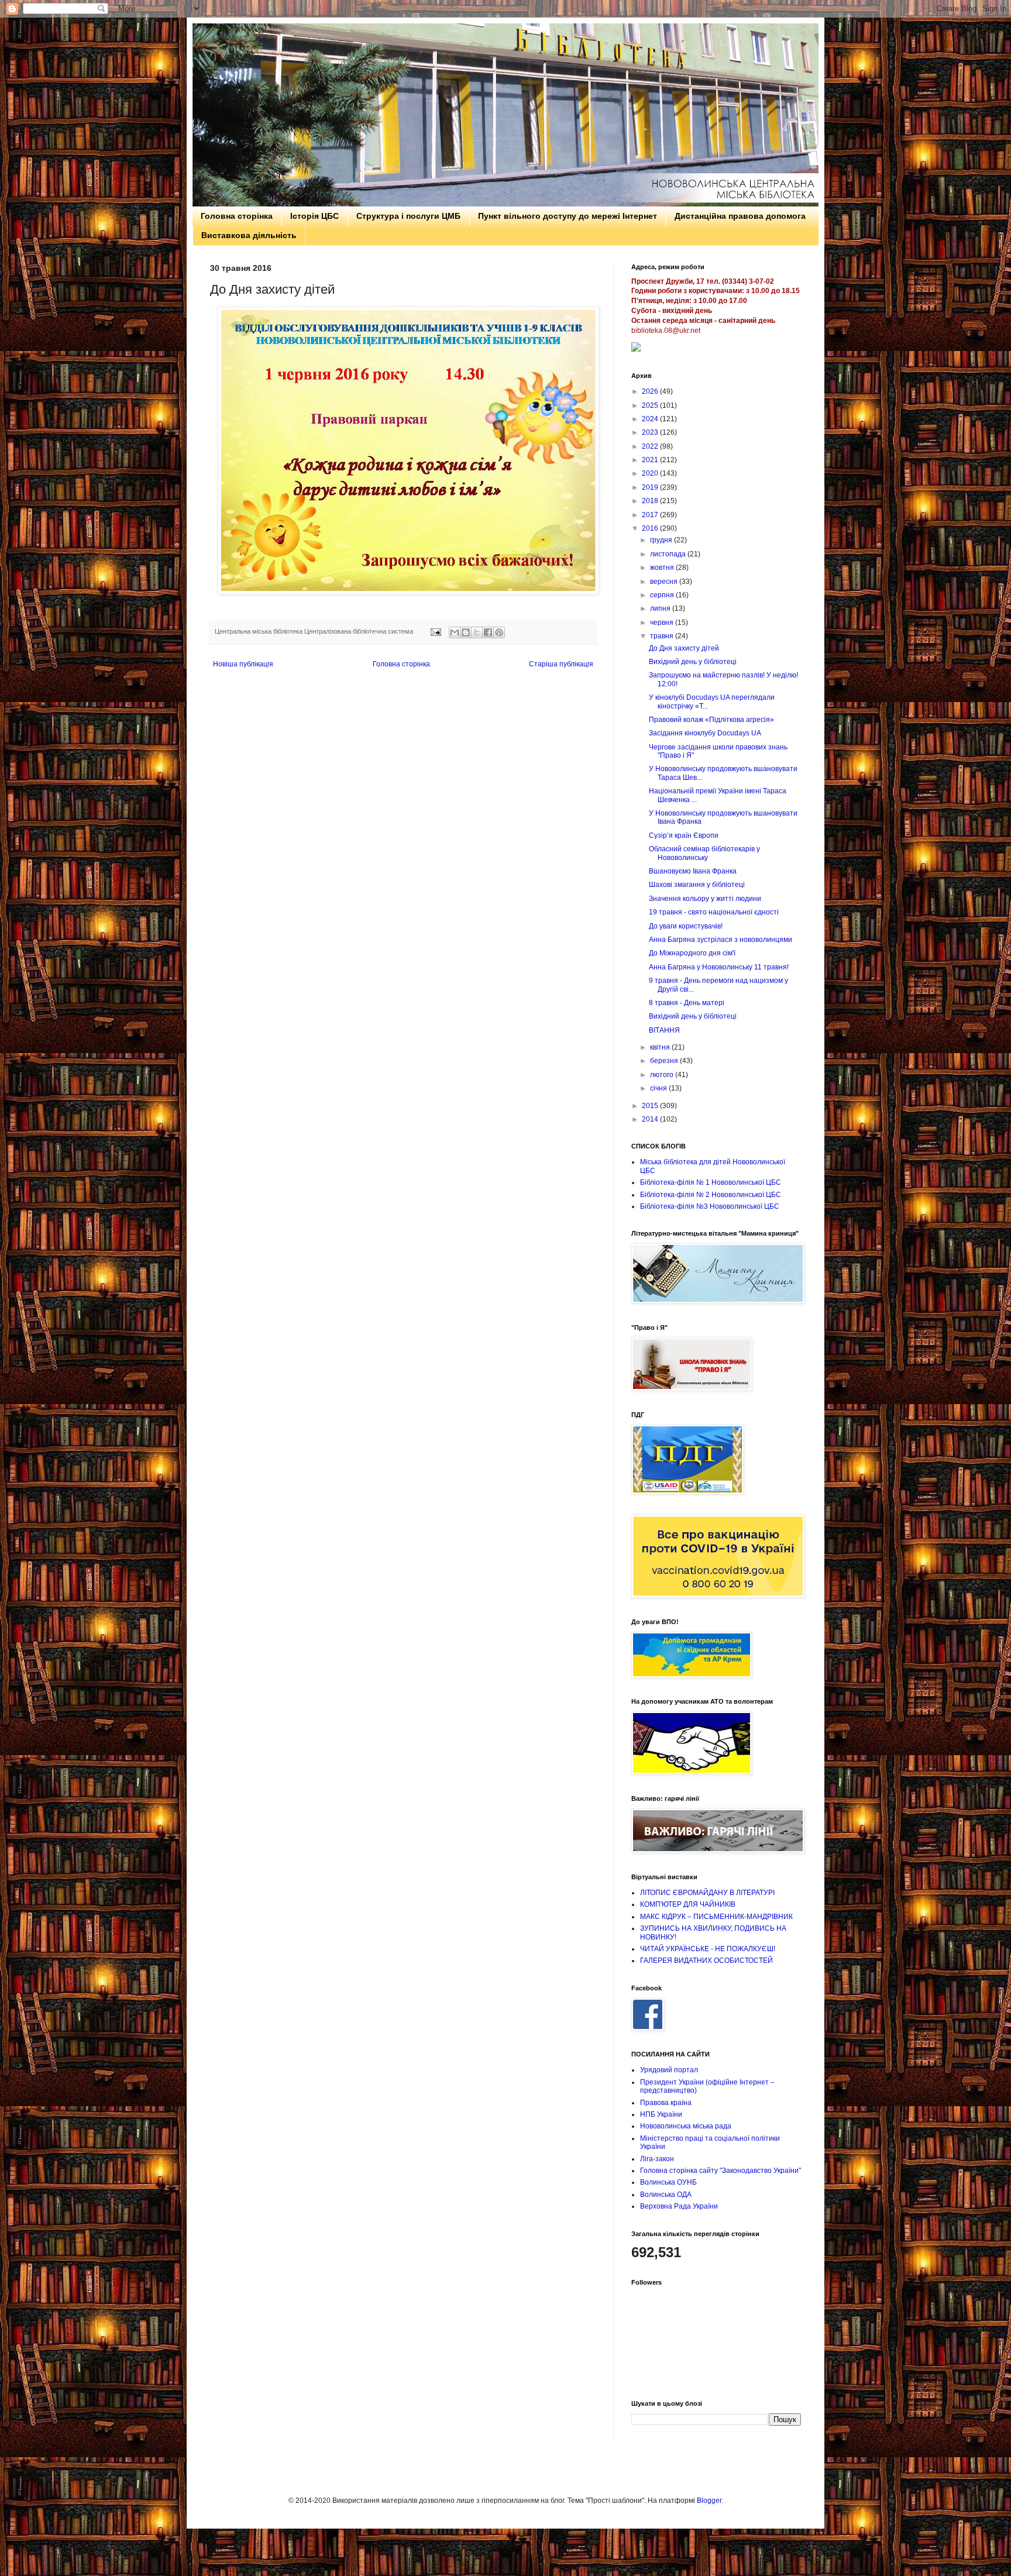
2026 (651, 391)
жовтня (663, 568)
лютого (663, 1075)
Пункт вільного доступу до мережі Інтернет (568, 216)
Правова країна (666, 2103)
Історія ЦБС (314, 216)
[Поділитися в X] (477, 632)
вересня (665, 582)
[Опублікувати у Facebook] (488, 632)
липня (661, 608)
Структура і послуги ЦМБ (408, 216)
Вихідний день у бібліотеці (693, 662)
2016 (651, 528)
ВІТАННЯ (664, 1030)
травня (663, 636)
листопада (669, 554)
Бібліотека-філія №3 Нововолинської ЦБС (710, 1206)
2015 (651, 1106)
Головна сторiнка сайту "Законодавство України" (721, 2171)
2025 (651, 405)
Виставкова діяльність (249, 235)
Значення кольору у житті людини (705, 899)
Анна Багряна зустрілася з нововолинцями (721, 940)
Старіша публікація (561, 664)
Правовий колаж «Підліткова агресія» (711, 720)
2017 (651, 515)
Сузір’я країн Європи (684, 835)
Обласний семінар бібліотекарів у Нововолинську (704, 853)
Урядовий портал (669, 2070)
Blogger (709, 2501)
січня (659, 1088)
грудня (662, 540)
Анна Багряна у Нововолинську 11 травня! (719, 967)
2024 (651, 419)
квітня (661, 1047)
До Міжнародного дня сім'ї (692, 953)
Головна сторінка (237, 216)
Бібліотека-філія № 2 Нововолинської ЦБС (711, 1195)
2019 (651, 487)
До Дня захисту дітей (684, 648)
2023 (651, 432)
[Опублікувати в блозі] (466, 632)
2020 (651, 473)
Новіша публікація (243, 664)
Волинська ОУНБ (668, 2182)
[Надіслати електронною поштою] (455, 632)
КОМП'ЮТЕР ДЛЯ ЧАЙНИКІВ (688, 1904)
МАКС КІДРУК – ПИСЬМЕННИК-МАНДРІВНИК (716, 1917)
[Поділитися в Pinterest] (499, 632)
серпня (663, 595)
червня (663, 622)
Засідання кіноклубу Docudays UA (705, 733)
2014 (651, 1119)
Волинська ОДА (666, 2195)
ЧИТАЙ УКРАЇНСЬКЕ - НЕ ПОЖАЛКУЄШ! (708, 1949)
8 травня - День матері (687, 1003)
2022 (651, 446)
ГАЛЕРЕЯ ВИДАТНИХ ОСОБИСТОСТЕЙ (706, 1961)
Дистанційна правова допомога (740, 216)
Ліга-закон (657, 2159)
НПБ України (661, 2114)
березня (665, 1061)
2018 (651, 501)
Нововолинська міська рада (686, 2126)
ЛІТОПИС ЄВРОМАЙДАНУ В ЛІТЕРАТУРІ (707, 1893)
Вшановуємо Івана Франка (693, 871)
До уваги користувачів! (686, 926)
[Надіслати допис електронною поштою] (435, 631)
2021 (651, 460)
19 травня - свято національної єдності (714, 912)
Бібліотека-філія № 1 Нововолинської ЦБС (711, 1182)
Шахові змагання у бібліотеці (697, 885)
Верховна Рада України (679, 2206)
